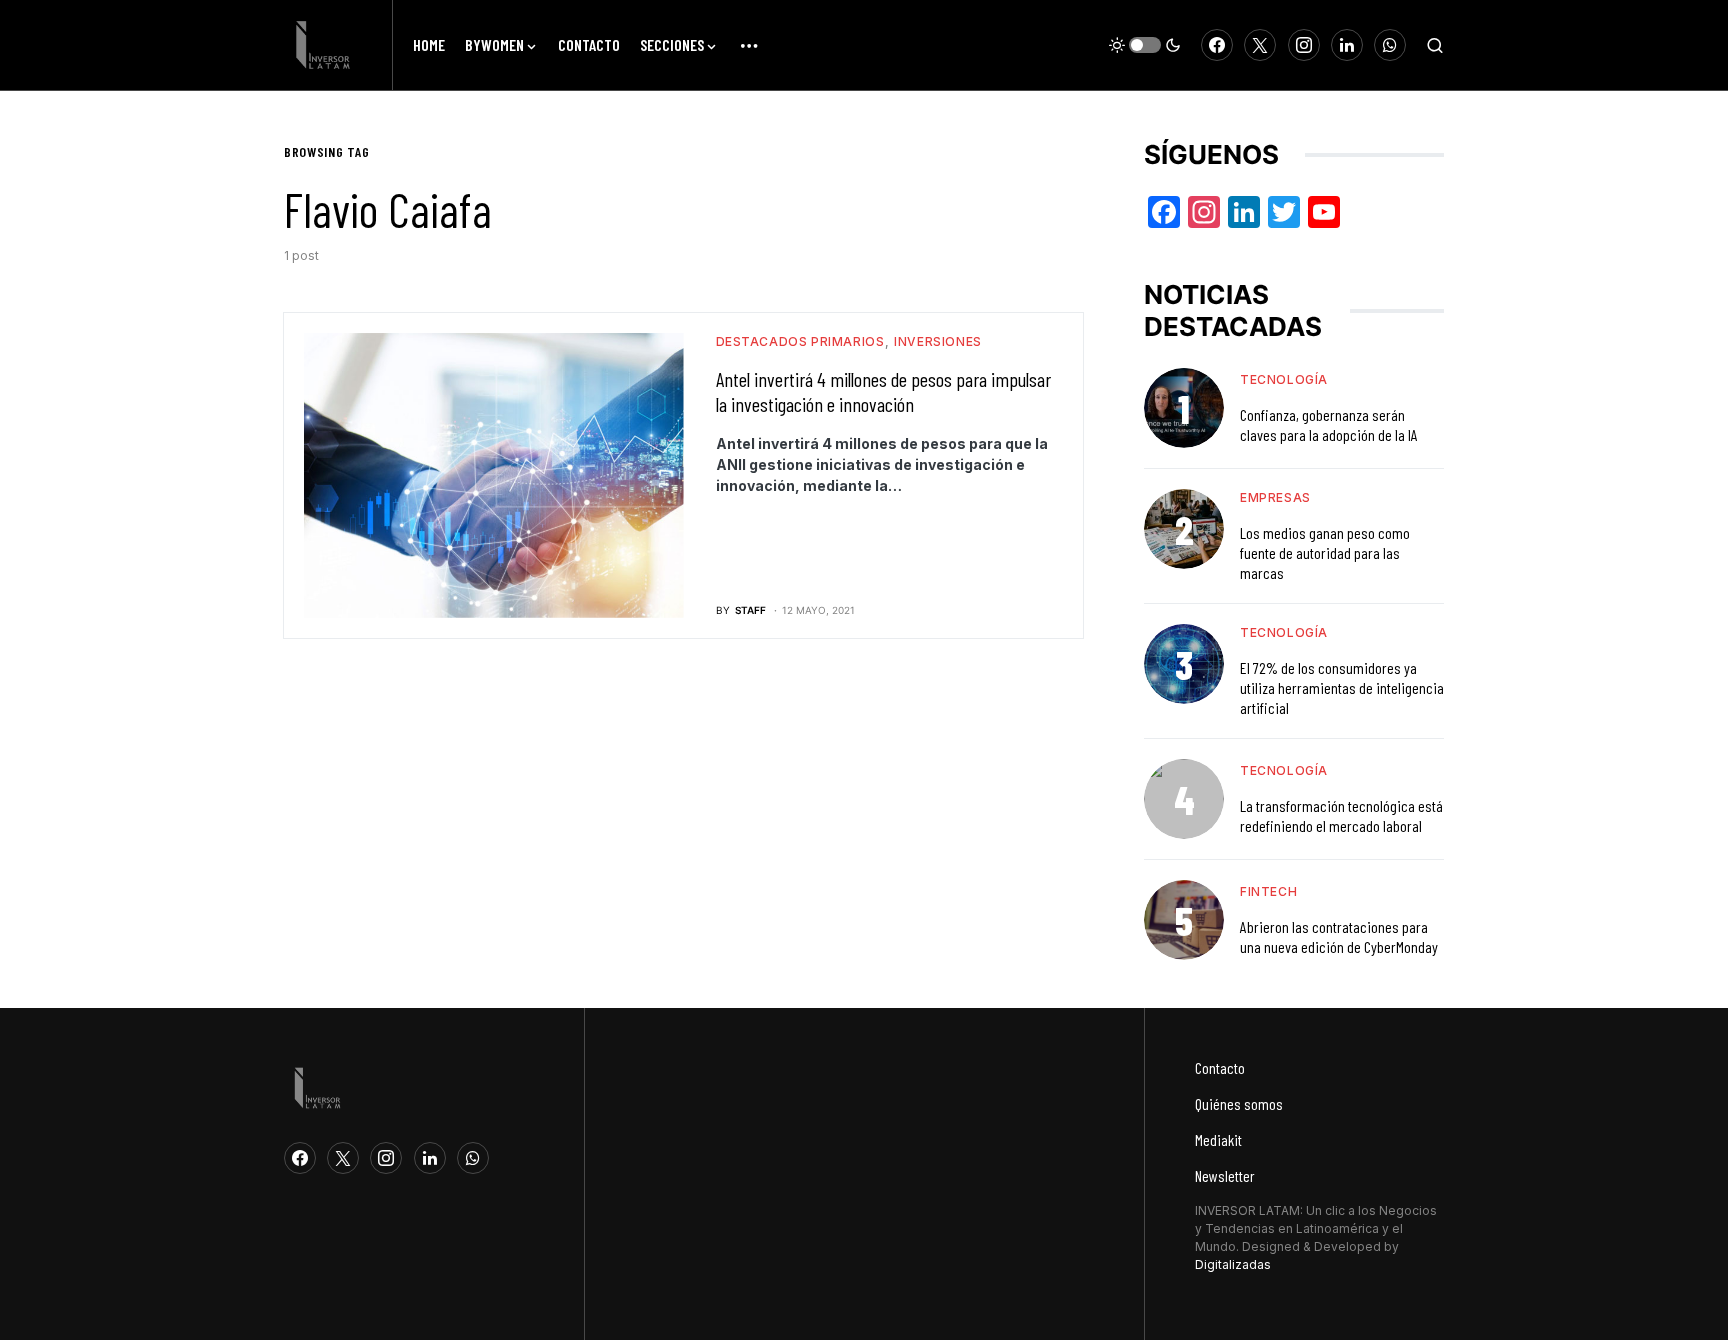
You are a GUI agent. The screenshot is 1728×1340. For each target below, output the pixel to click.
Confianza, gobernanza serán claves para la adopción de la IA (1329, 424)
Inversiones (938, 341)
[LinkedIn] (1347, 45)
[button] (1145, 45)
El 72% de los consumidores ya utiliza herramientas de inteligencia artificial (1342, 687)
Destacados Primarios (800, 341)
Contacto (1220, 1067)
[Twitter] (1260, 45)
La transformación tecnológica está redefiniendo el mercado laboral (1341, 815)
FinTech (1268, 891)
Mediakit (1218, 1139)
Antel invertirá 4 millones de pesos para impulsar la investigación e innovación (883, 391)
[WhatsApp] (1390, 45)
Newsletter (1225, 1175)
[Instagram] (1304, 45)
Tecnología (1284, 379)
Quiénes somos (1239, 1103)
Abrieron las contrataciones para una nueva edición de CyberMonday (1339, 936)
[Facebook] (1217, 45)
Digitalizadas (1233, 1264)
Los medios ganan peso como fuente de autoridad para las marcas (1325, 552)
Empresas (1275, 497)
